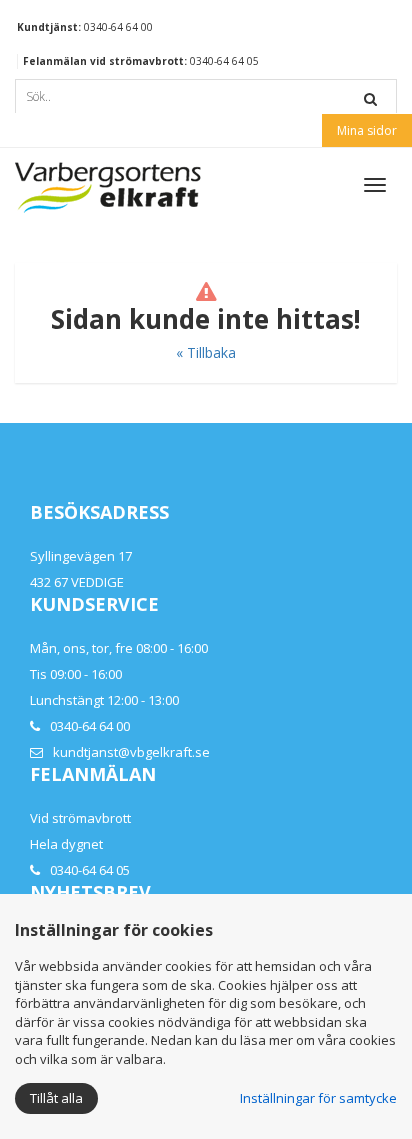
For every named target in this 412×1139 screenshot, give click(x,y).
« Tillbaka (206, 352)
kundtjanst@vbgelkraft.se (131, 752)
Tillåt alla (56, 1098)
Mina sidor (367, 130)
